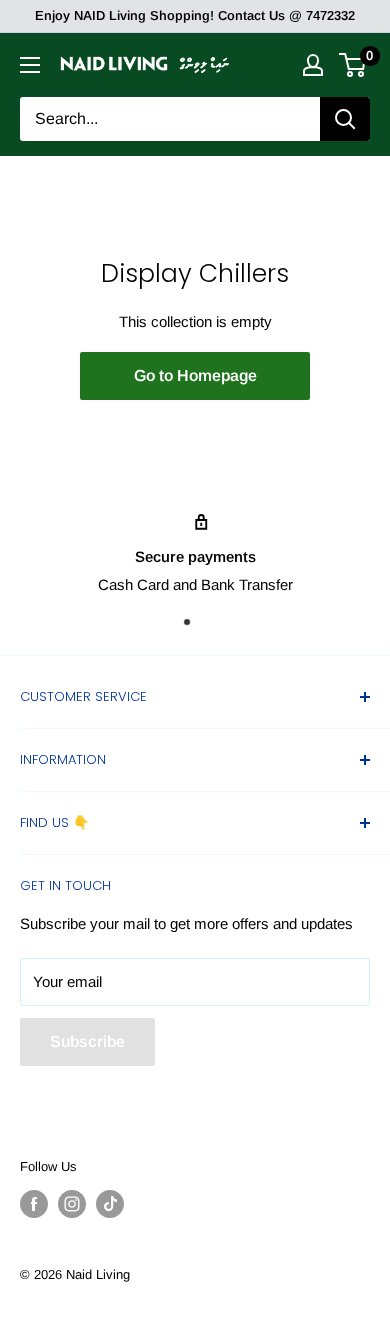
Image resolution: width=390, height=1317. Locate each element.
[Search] (345, 119)
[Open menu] (30, 65)
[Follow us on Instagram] (72, 1204)
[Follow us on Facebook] (34, 1204)
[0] (353, 65)
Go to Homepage (195, 375)
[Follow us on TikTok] (110, 1204)
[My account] (313, 65)
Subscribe (87, 1041)
